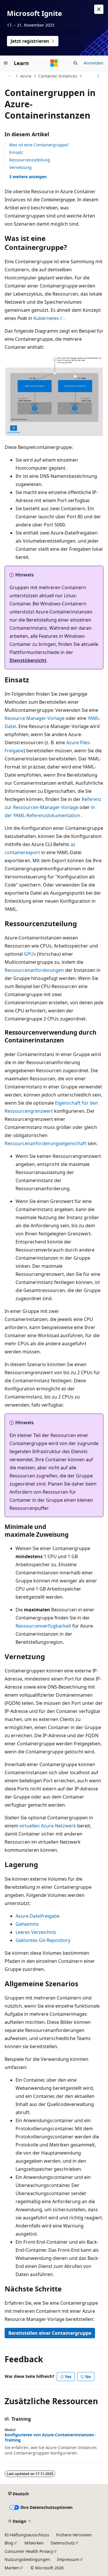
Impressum (68, 2559)
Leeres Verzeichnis (36, 1932)
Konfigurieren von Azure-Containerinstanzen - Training (51, 2437)
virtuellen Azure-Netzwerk (48, 1826)
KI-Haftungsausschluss (27, 2535)
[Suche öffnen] (75, 63)
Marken (12, 2568)
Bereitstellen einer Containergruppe (50, 2333)
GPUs (30, 954)
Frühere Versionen (74, 2535)
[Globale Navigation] (6, 63)
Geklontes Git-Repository (43, 1940)
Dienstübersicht (28, 660)
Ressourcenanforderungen (34, 970)
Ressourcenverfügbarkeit (43, 1626)
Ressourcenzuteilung (30, 160)
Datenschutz (63, 2543)
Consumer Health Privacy (29, 2551)
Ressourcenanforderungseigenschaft (46, 1143)
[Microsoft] (54, 63)
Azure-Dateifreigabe (38, 1916)
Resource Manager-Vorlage (35, 718)
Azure (26, 76)
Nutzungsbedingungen (27, 2559)
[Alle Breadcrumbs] (10, 76)
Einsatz (16, 152)
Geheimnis (27, 1924)
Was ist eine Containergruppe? (39, 145)
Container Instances (58, 76)
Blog (9, 2543)
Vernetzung (20, 167)
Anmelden (93, 63)
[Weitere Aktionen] (98, 76)
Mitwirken (34, 2543)
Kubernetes (46, 318)
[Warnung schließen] (99, 9)
